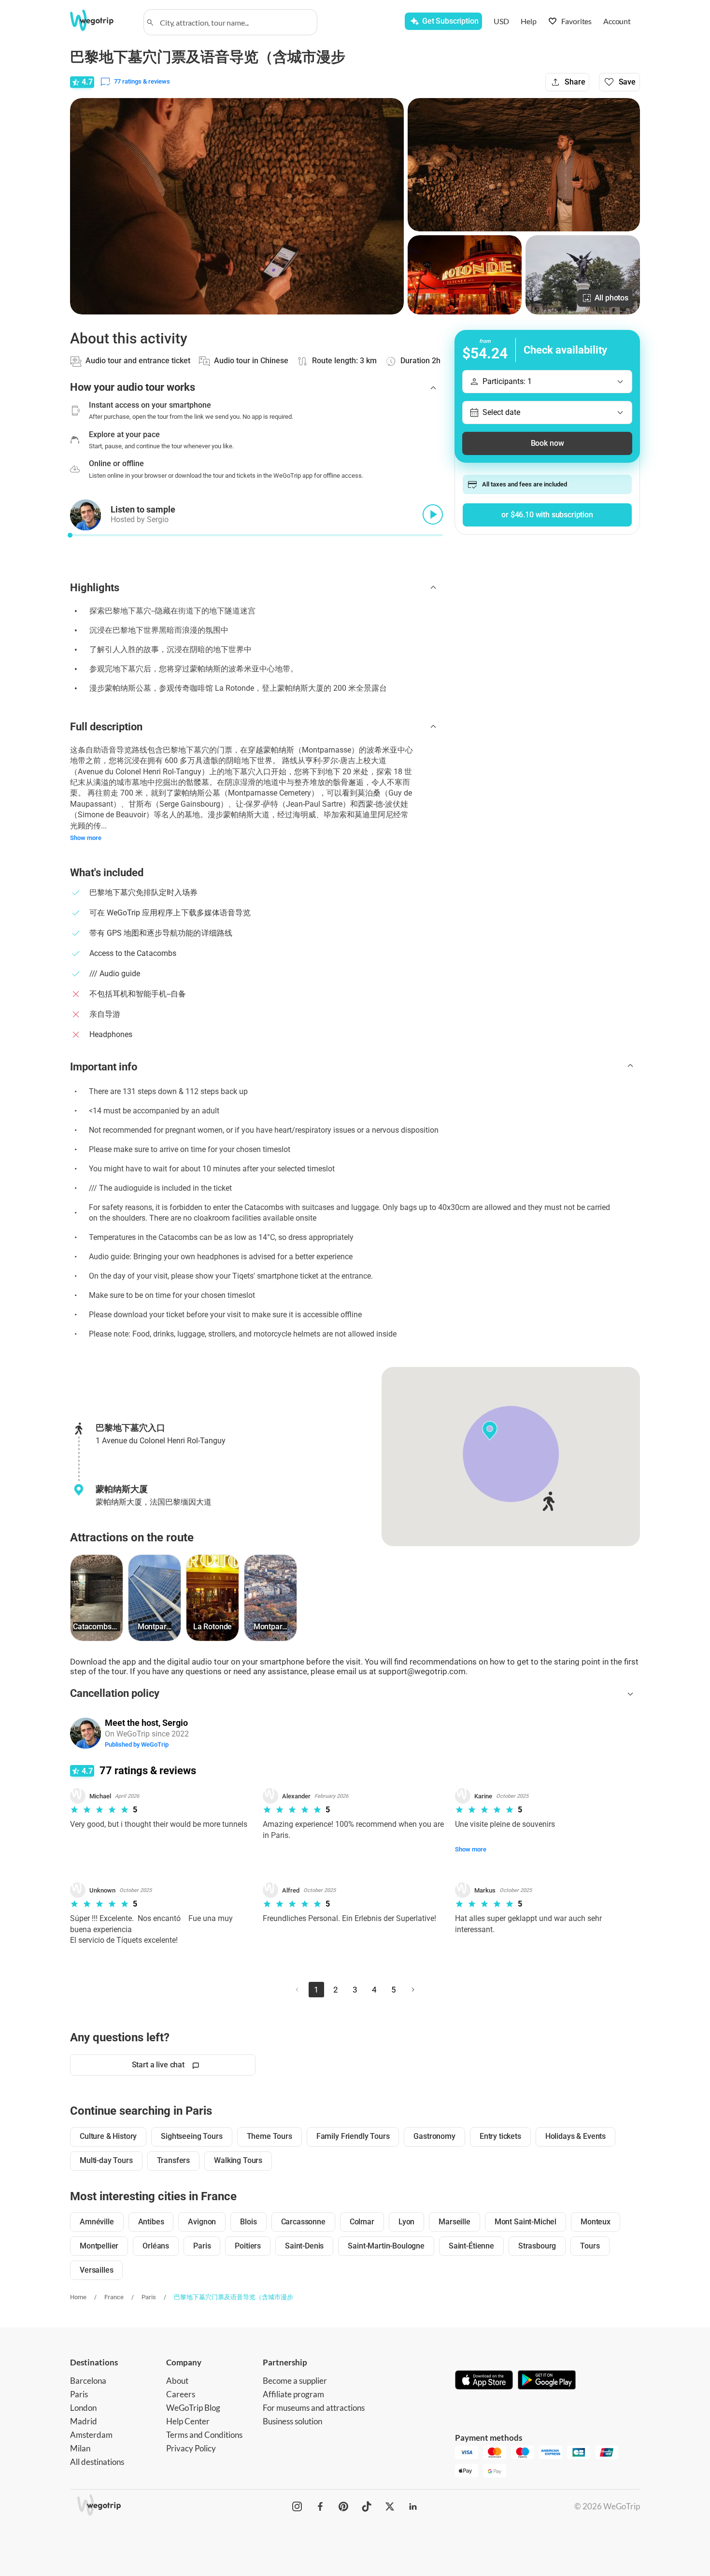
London (83, 2408)
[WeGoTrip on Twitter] (390, 2506)
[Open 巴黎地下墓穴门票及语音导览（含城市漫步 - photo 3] (465, 275)
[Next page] (413, 1990)
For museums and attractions (314, 2408)
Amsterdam (91, 2435)
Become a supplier (295, 2381)
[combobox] (235, 22)
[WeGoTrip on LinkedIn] (413, 2506)
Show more (86, 838)
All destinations (97, 2462)
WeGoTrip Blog (193, 2408)
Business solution (292, 2421)
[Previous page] (297, 1990)
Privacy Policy (191, 2448)
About (177, 2381)
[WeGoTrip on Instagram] (297, 2506)
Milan (80, 2448)
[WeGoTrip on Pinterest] (343, 2506)
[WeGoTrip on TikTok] (367, 2506)
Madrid (84, 2421)
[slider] (70, 535)
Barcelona (88, 2381)
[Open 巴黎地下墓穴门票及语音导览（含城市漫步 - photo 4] (583, 275)
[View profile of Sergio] (85, 1734)
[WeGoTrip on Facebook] (320, 2506)
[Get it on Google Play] (547, 2381)
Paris (149, 2297)
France (114, 2297)
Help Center (188, 2421)
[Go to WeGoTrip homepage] (100, 20)
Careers (181, 2394)
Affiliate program (293, 2394)
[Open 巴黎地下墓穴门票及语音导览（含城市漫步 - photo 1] (237, 206)
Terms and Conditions (204, 2435)
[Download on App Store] (484, 2381)
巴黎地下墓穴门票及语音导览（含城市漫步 (234, 2297)
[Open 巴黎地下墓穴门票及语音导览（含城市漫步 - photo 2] (524, 165)
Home (78, 2297)
